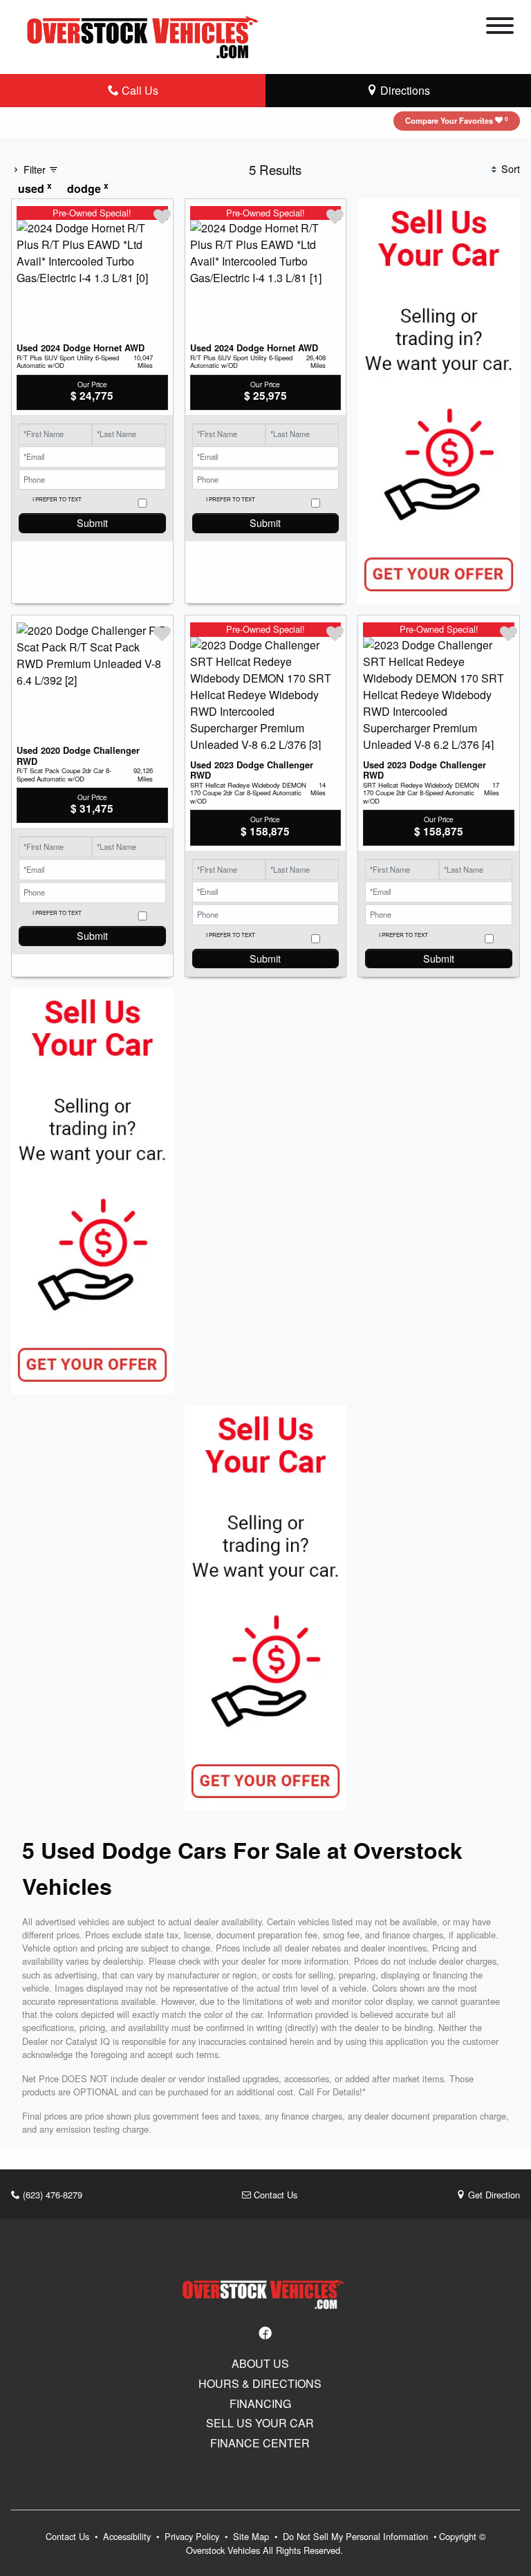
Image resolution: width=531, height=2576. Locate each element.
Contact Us (274, 2195)
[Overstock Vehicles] (146, 35)
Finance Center (260, 2443)
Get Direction (493, 2195)
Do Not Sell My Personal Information (357, 2536)
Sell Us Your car (260, 2423)
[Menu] (500, 28)
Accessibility (128, 2536)
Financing (260, 2404)
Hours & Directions (260, 2384)
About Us (260, 2364)
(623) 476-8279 (51, 2195)
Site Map (252, 2536)
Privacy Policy (193, 2536)
